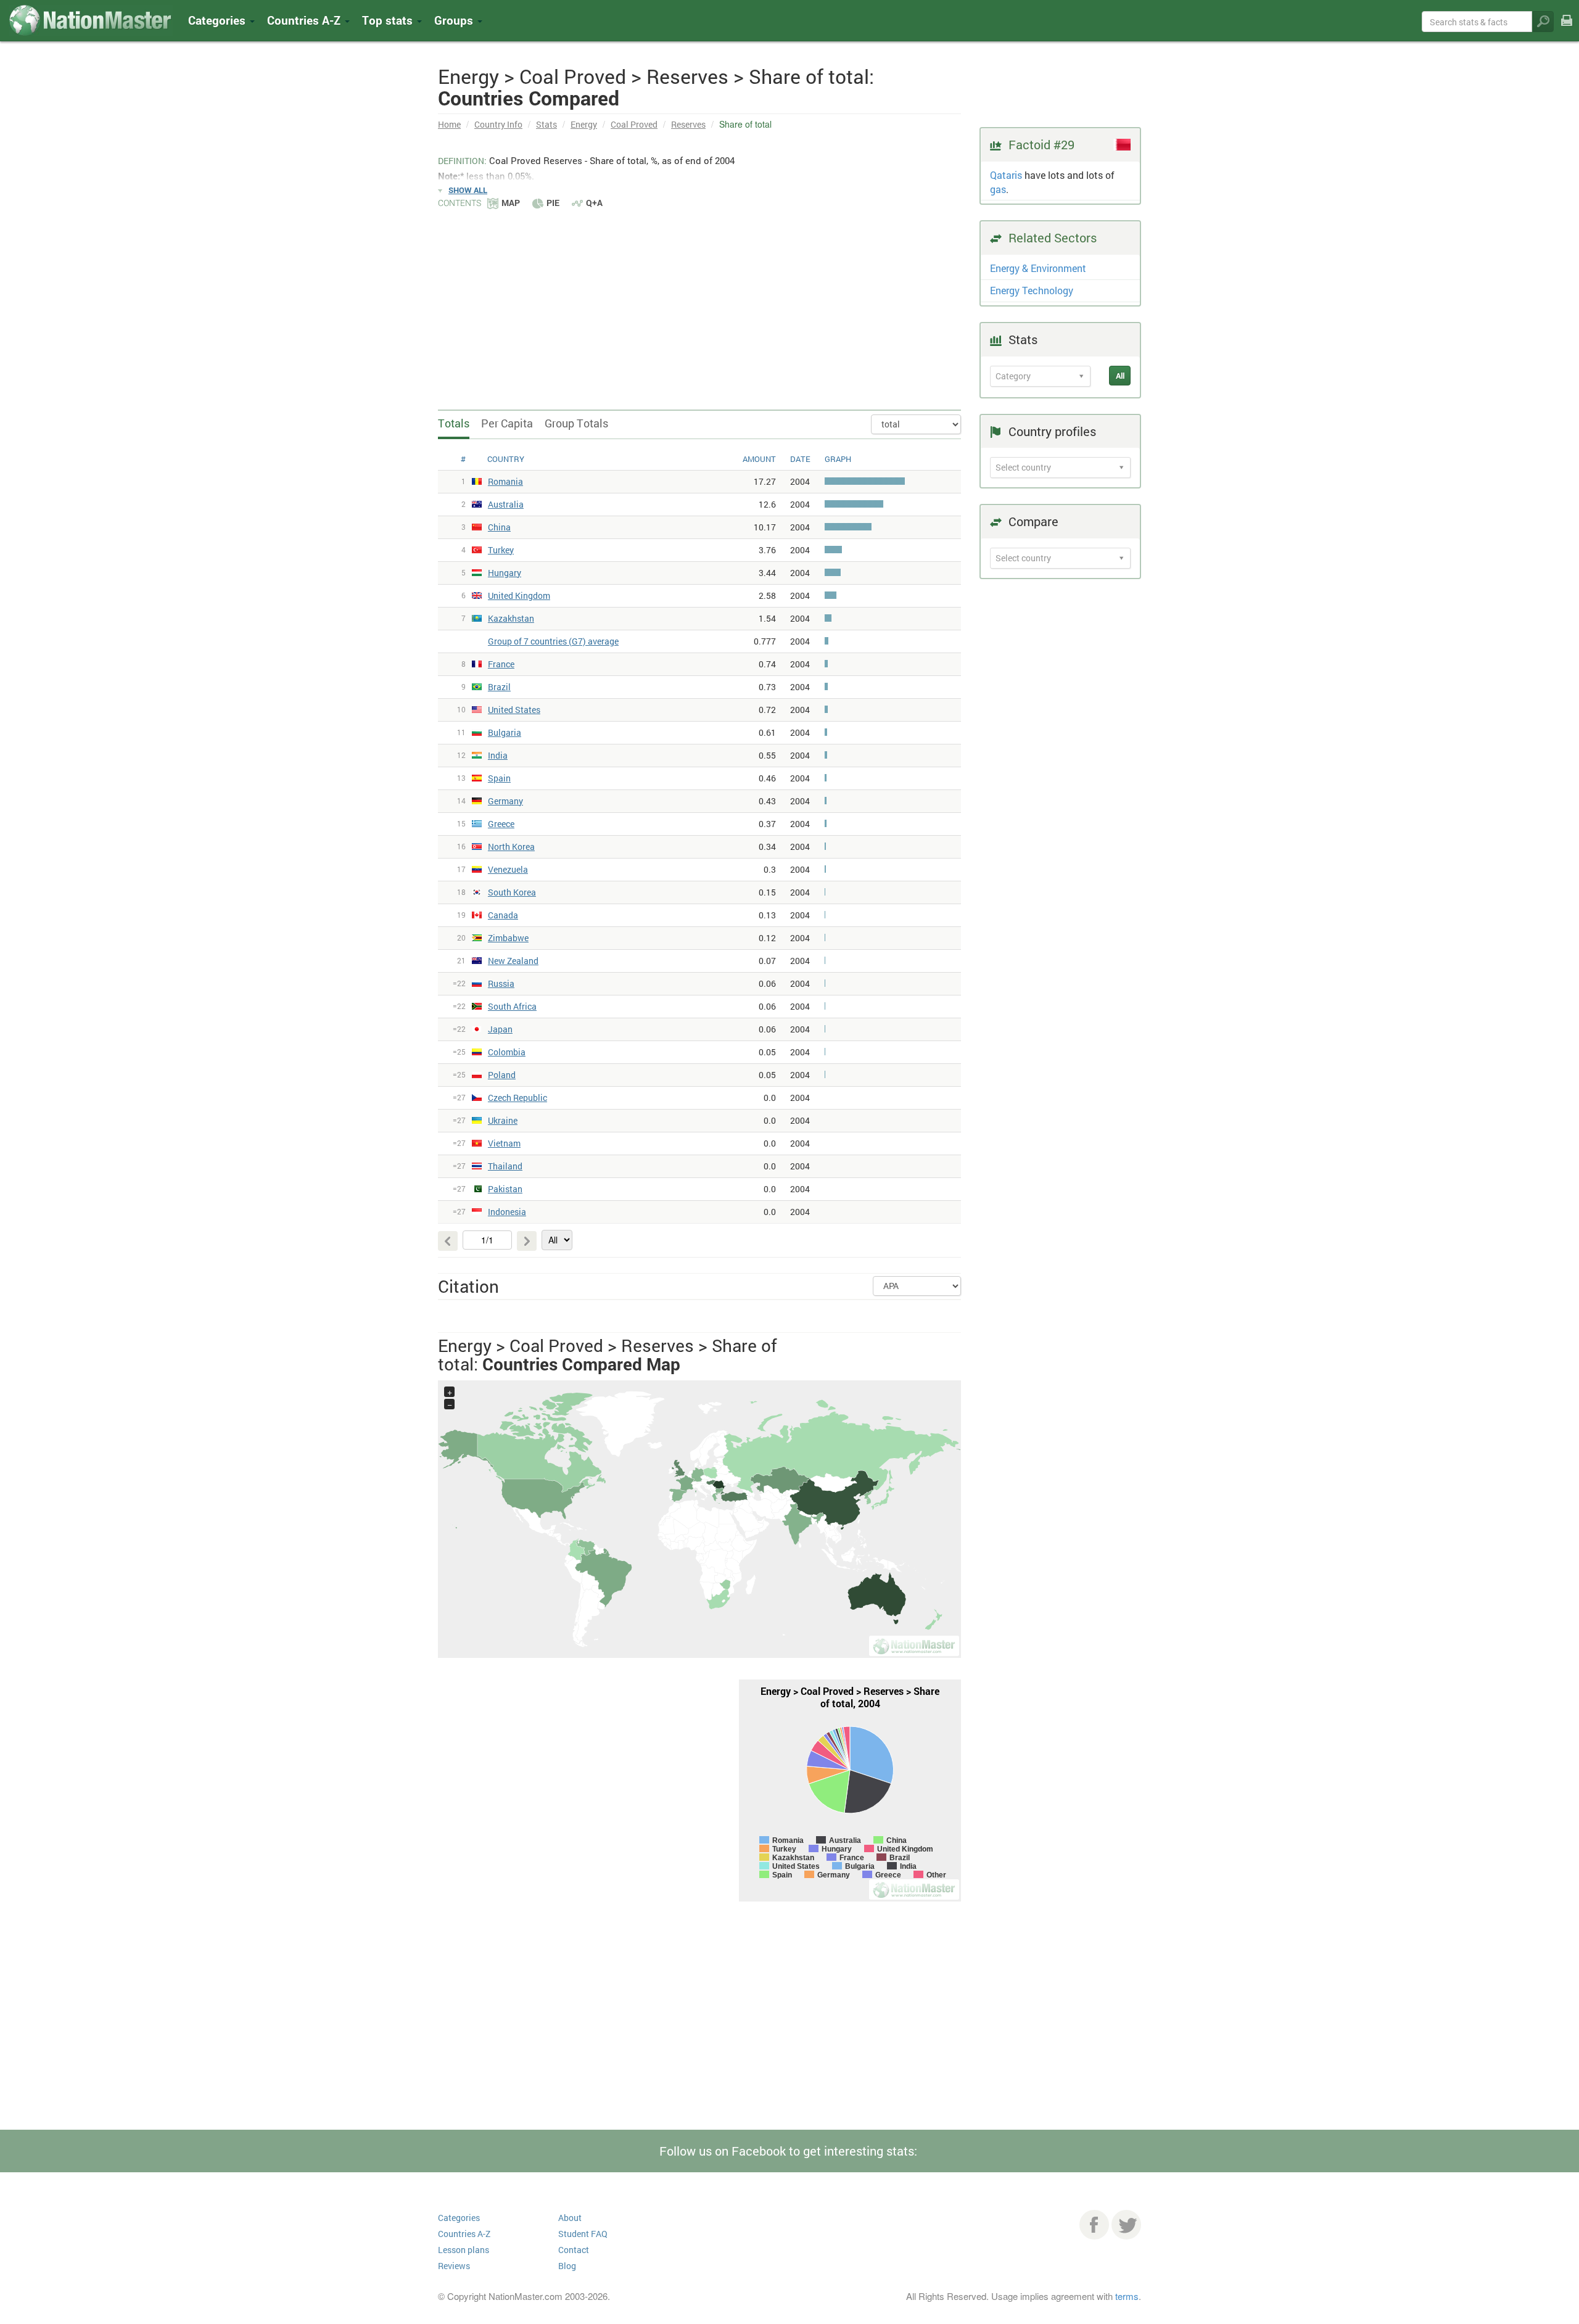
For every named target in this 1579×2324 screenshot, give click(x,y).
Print (1567, 29)
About (570, 2218)
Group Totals (576, 423)
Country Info (498, 124)
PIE (553, 203)
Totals (454, 423)
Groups (455, 20)
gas (998, 189)
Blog (567, 2266)
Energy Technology (1032, 290)
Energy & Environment (1038, 268)
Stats (546, 124)
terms (1127, 2296)
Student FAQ (583, 2234)
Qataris (1006, 175)
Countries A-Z (464, 2234)
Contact (574, 2250)
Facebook (1094, 2225)
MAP (511, 203)
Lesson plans (464, 2250)
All (1120, 376)
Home (449, 124)
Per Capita (507, 423)
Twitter (1126, 2225)
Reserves (688, 124)
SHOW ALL (468, 190)
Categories (218, 20)
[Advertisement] (699, 302)
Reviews (454, 2266)
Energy (584, 124)
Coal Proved (634, 124)
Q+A (594, 203)
